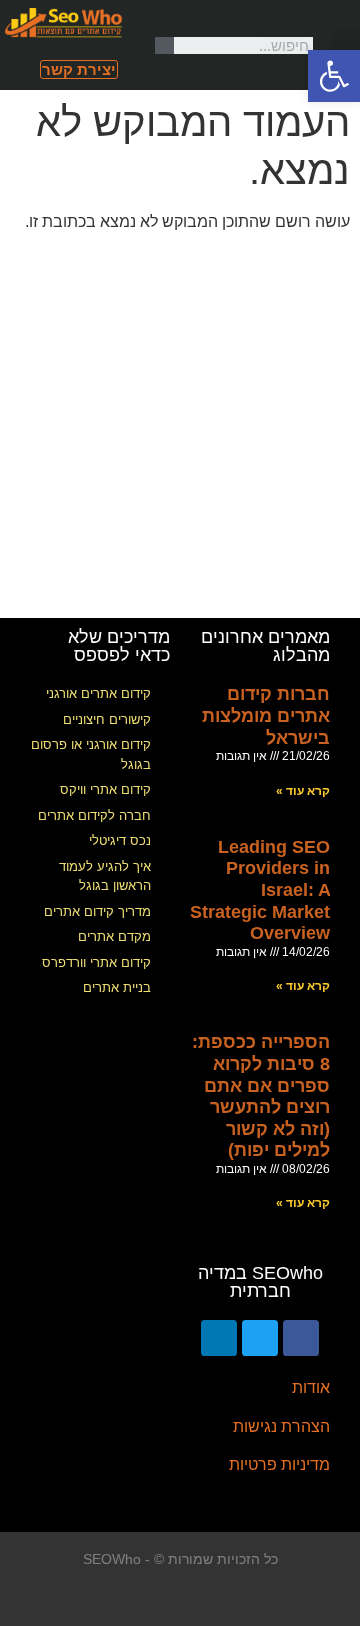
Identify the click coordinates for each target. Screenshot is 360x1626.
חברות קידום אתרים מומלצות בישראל (266, 715)
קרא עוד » (303, 791)
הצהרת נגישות (281, 1426)
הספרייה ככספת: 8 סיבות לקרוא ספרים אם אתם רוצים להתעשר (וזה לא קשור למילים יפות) (261, 1096)
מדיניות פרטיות (279, 1464)
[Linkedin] (219, 1338)
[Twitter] (260, 1338)
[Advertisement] (180, 428)
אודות (311, 1387)
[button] (346, 45)
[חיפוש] (165, 45)
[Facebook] (301, 1338)
